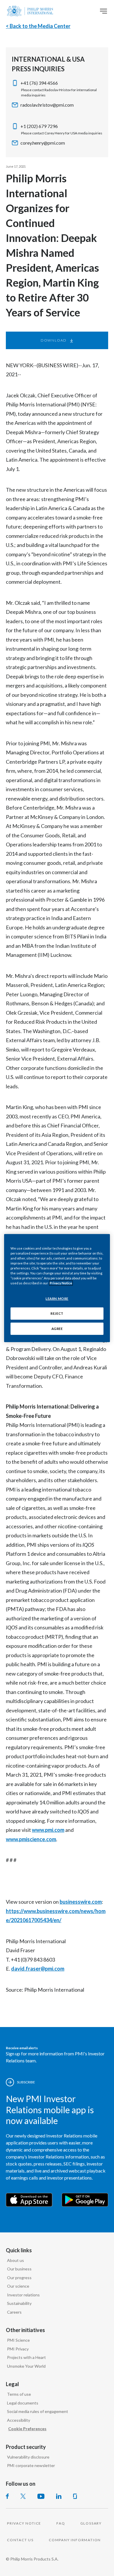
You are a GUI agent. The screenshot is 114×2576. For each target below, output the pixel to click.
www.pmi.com (48, 1830)
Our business (19, 2269)
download (54, 340)
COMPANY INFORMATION (75, 2540)
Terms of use (19, 2394)
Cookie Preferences (27, 2429)
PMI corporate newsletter (31, 2465)
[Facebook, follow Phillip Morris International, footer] (7, 2496)
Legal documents (23, 2403)
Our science (18, 2286)
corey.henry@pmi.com (43, 143)
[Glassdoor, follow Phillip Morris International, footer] (75, 2496)
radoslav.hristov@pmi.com (47, 105)
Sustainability (19, 2303)
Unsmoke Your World (26, 2366)
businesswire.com (81, 1902)
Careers (14, 2312)
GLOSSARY (91, 2523)
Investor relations (23, 2295)
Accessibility (19, 2420)
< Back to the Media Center (38, 26)
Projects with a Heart (26, 2357)
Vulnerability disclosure (28, 2457)
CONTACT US (20, 2540)
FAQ (61, 2523)
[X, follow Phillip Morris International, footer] (23, 2496)
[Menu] (103, 11)
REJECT (57, 1313)
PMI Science (18, 2340)
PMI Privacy (18, 2349)
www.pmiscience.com (31, 1839)
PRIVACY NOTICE (24, 2523)
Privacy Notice (61, 1283)
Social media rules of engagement (38, 2411)
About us (15, 2260)
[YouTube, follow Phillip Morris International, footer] (41, 2496)
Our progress (19, 2278)
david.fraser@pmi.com (38, 1969)
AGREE (57, 1329)
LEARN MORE (57, 1299)
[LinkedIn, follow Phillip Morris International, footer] (59, 2496)
